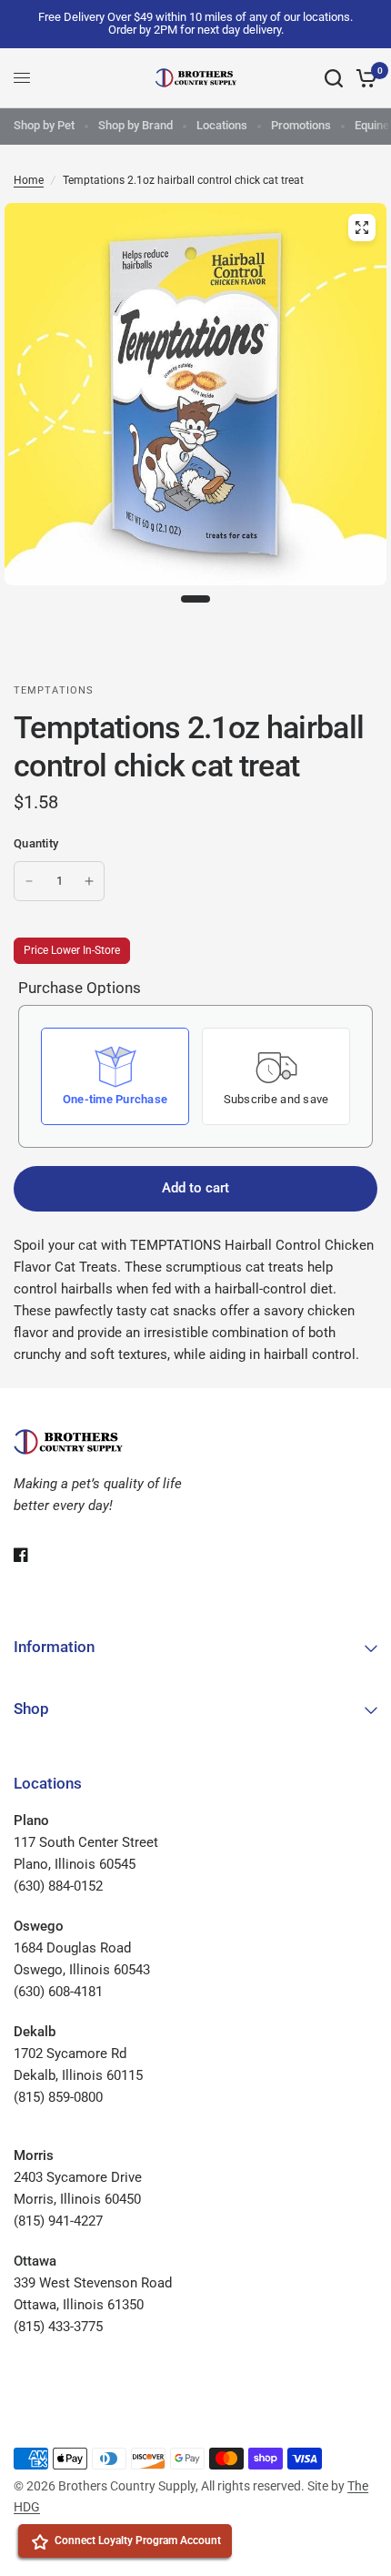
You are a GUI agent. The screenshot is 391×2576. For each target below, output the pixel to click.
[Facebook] (34, 1555)
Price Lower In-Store (72, 950)
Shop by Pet (44, 125)
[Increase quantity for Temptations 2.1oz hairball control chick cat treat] (89, 881)
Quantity (36, 843)
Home (29, 180)
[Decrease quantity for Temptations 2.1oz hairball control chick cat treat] (29, 881)
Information (54, 1647)
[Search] (334, 78)
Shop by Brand (135, 125)
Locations (222, 125)
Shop (31, 1709)
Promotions (301, 125)
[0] (363, 78)
